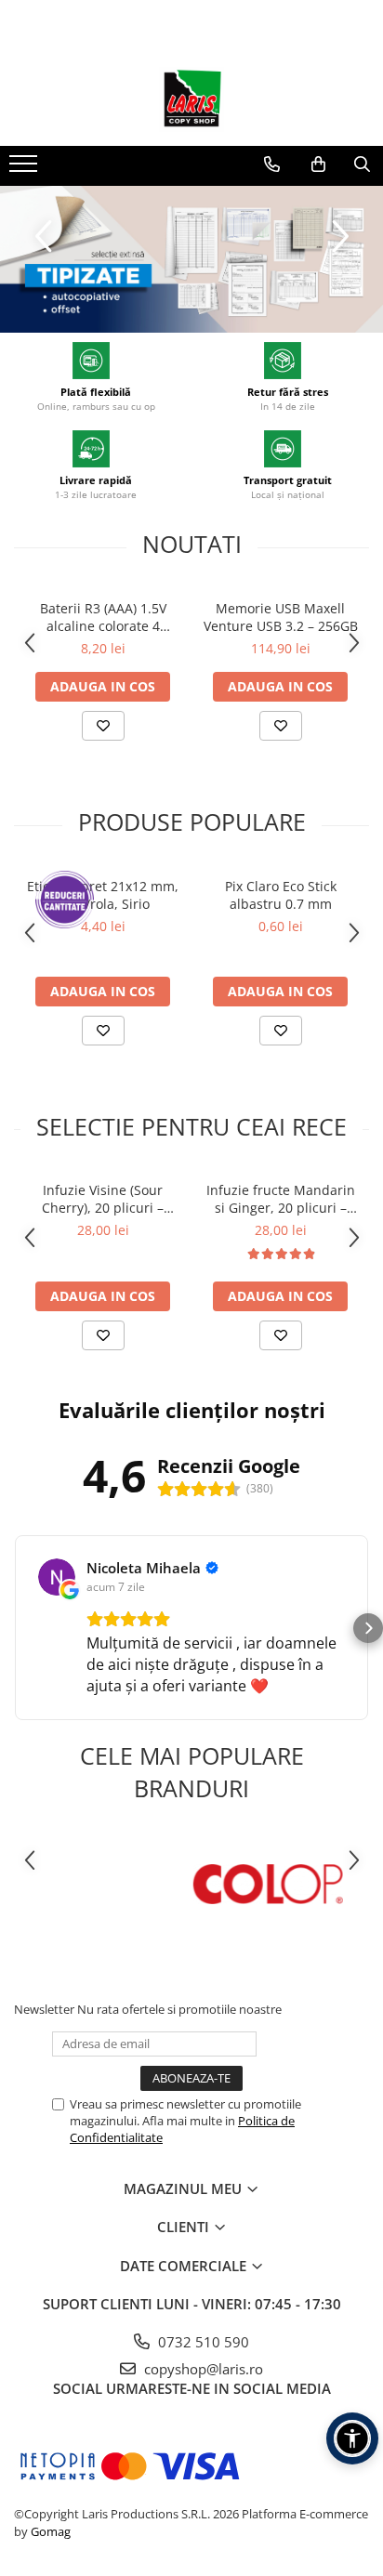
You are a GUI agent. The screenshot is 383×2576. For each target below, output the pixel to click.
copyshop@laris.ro (202, 2369)
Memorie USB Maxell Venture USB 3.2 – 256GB (281, 617)
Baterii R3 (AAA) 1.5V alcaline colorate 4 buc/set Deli (103, 617)
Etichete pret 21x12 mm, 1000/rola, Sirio (103, 895)
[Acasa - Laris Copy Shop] (191, 99)
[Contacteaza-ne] (272, 164)
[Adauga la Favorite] (103, 726)
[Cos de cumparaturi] (318, 164)
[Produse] (26, 169)
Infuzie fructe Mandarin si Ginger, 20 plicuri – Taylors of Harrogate (281, 1199)
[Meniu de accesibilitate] (352, 2438)
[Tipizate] (191, 259)
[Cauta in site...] (362, 164)
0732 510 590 (202, 2342)
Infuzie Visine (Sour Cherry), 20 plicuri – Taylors (103, 1199)
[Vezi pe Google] (57, 1577)
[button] (15, 1628)
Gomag (49, 2531)
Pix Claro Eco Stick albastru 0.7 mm (281, 895)
